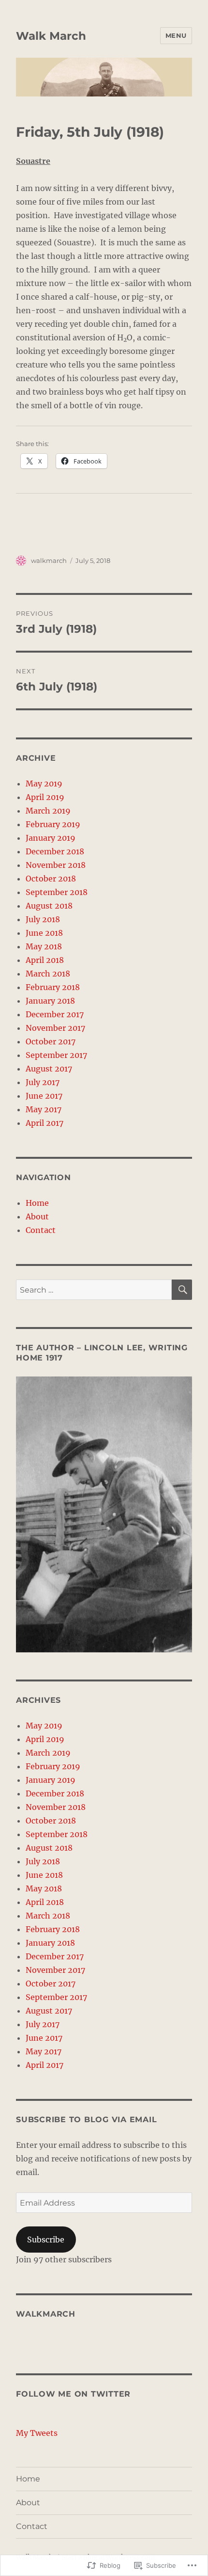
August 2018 (49, 906)
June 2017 (44, 1096)
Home (37, 1203)
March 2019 (48, 811)
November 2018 (56, 865)
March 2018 (48, 974)
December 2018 (55, 851)
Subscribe (46, 2240)
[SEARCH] (182, 1290)
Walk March (51, 36)
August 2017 (49, 1069)
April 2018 (45, 960)
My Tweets (37, 2433)
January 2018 (50, 1001)
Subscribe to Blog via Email (86, 2120)
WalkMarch (46, 2314)
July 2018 (43, 919)
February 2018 (53, 987)
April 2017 (45, 1123)
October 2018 (51, 879)
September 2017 (56, 1055)
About (37, 1216)
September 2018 (57, 892)
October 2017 (51, 1041)
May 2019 (44, 784)
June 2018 (44, 933)
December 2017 (55, 1014)
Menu (176, 35)
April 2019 (45, 797)
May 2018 (44, 946)
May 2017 (44, 1109)
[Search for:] (94, 1290)
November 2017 (55, 1028)
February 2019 (53, 824)
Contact (41, 1230)
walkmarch (49, 560)
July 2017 (43, 1082)
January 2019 (51, 838)
